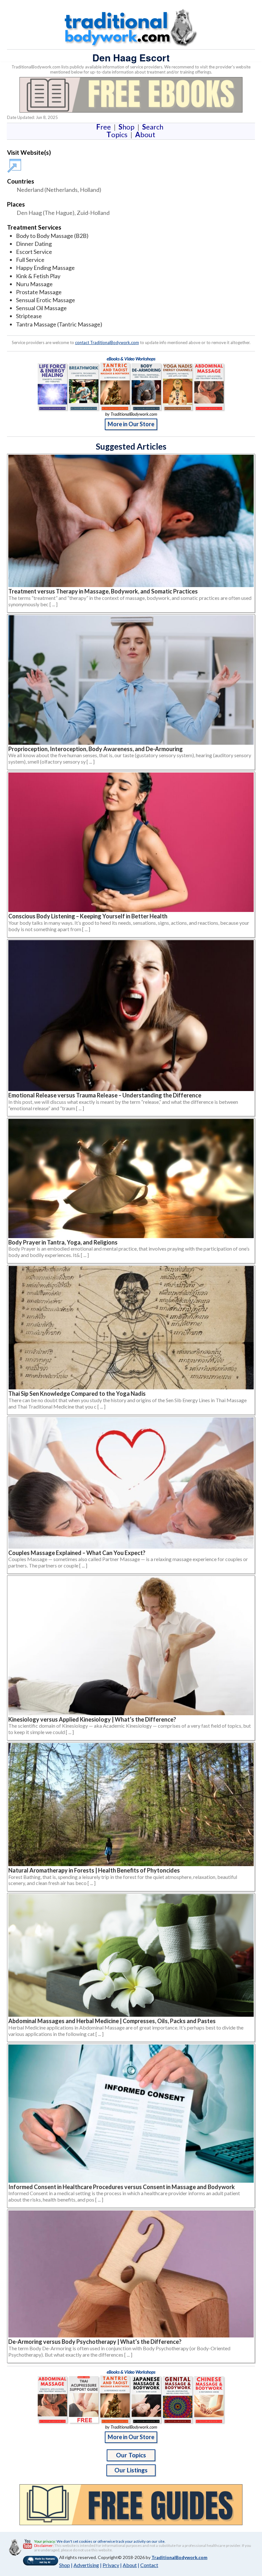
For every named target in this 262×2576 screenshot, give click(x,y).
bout (145, 134)
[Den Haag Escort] (15, 163)
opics (118, 134)
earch (154, 127)
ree (105, 127)
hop (128, 127)
